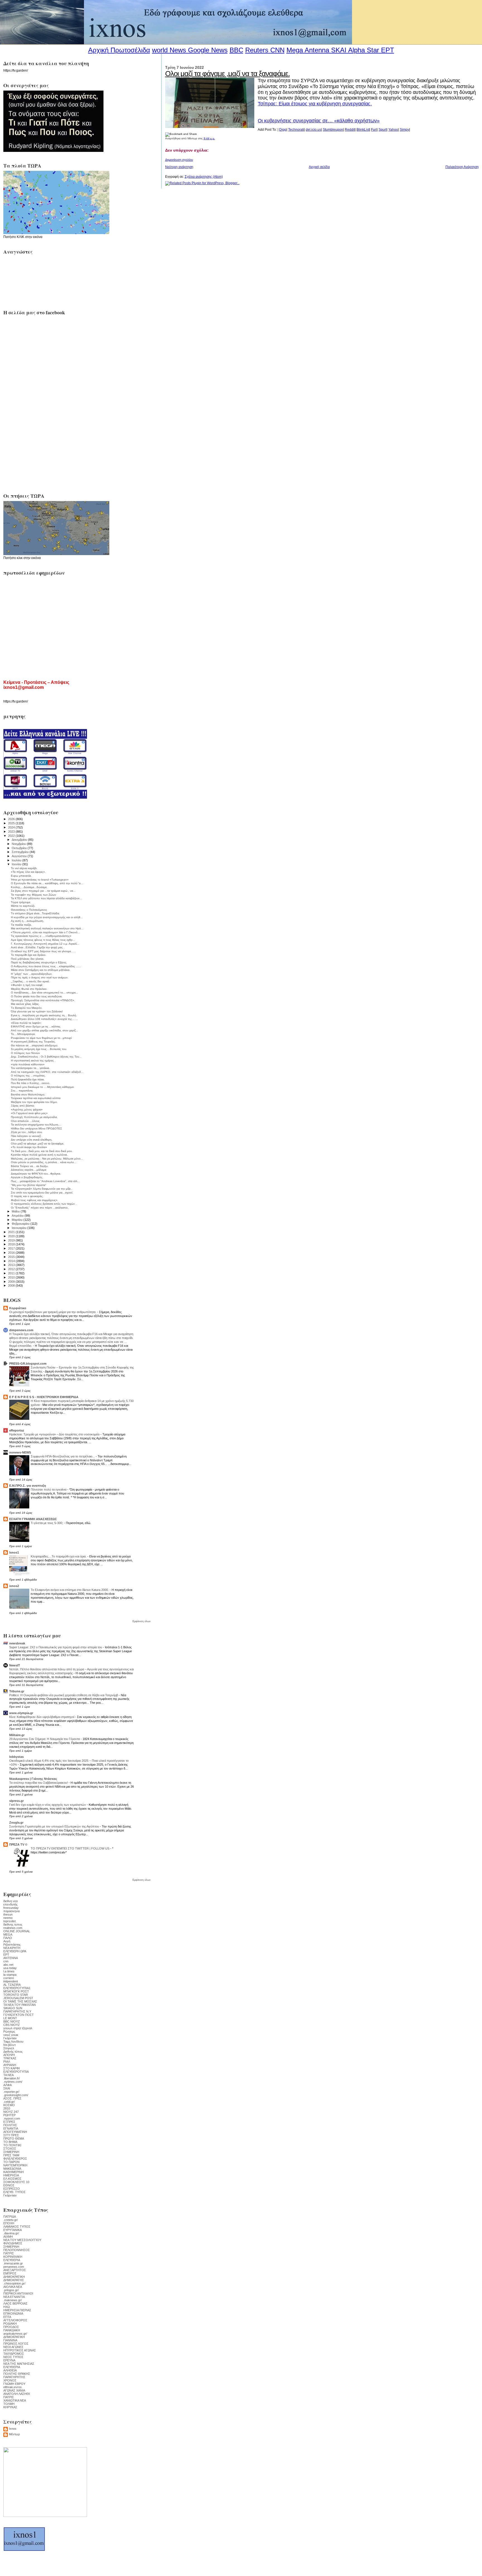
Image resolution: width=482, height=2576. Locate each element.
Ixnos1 (14, 1552)
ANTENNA (11, 1958)
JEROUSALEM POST (18, 1998)
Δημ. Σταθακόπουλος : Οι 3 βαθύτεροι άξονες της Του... (46, 1057)
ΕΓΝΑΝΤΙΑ (11, 2128)
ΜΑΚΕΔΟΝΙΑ (12, 2169)
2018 (12, 1244)
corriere (9, 1978)
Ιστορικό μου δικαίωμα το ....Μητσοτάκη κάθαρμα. (43, 1087)
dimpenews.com (21, 1330)
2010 (12, 1277)
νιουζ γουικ (11, 2035)
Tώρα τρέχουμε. (21, 902)
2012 (12, 1269)
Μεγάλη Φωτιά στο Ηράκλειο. (29, 989)
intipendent (11, 1981)
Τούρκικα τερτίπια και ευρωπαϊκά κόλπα (36, 1098)
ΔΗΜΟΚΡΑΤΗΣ (14, 2280)
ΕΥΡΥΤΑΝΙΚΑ (13, 2230)
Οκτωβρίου (20, 848)
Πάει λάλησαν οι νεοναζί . (27, 1136)
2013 (12, 1265)
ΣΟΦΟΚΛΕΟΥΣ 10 (16, 2182)
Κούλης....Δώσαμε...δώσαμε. (29, 887)
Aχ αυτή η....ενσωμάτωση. (27, 921)
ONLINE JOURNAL (17, 1931)
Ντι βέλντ (9, 2045)
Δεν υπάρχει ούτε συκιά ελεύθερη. (32, 1140)
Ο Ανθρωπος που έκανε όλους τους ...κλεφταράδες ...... (46, 966)
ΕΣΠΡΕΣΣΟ (12, 2189)
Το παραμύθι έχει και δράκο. (29, 955)
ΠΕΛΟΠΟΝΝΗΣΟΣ (17, 2250)
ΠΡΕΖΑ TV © (18, 1844)
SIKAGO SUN (13, 2008)
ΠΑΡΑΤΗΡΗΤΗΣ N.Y (17, 2011)
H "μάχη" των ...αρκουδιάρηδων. (32, 974)
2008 (12, 1285)
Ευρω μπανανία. (21, 876)
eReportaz (17, 1430)
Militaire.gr (17, 1735)
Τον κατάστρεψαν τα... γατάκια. (30, 1068)
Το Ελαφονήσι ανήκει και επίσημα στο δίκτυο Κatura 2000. (70, 1590)
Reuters (257, 50)
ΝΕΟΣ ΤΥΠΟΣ (13, 2357)
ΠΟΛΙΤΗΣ (10, 2125)
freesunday (11, 1908)
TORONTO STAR (16, 1995)
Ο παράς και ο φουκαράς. (27, 1196)
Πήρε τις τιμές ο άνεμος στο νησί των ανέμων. (40, 977)
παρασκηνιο (12, 1911)
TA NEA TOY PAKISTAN (20, 2005)
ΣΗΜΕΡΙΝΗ (11, 2152)
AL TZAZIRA (12, 1985)
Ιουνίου (17, 864)
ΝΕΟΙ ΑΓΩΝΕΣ (13, 2347)
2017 (12, 1248)
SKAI (339, 50)
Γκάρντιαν (10, 2038)
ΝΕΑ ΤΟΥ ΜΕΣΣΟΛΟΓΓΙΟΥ (22, 2240)
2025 (12, 823)
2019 (12, 1240)
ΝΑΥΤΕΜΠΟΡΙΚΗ (15, 2165)
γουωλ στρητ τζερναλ (18, 2028)
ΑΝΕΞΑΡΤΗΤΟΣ (15, 2270)
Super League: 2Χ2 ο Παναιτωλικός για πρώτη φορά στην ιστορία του (56, 1647)
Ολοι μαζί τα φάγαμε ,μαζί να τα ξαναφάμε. (227, 74)
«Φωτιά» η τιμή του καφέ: (27, 985)
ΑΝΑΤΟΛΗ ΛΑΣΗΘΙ (17, 2394)
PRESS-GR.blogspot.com (28, 1364)
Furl (374, 130)
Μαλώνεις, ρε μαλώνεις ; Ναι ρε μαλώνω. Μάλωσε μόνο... (47, 1159)
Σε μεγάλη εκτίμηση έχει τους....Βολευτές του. (39, 1049)
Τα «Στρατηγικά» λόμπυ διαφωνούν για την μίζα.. (42, 1189)
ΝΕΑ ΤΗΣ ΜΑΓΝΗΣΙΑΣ (19, 2364)
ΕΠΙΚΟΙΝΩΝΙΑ (13, 2313)
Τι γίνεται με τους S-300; (47, 1523)
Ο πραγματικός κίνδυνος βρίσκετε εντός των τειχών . (44, 1204)
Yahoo (393, 130)
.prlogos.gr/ (11, 2290)
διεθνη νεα (10, 1901)
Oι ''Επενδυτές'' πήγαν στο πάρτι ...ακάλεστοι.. (40, 1208)
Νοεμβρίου (19, 844)
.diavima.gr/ (11, 2233)
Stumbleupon (333, 130)
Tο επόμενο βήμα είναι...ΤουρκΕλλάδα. (35, 913)
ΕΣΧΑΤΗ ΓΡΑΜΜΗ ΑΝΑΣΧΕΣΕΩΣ (33, 1519)
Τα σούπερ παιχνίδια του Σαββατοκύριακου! (39, 1783)
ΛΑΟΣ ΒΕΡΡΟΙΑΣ (15, 2303)
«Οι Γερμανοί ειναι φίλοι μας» (29, 1113)
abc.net (8, 1965)
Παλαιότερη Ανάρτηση (462, 167)
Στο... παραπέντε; (22, 1091)
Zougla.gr (16, 1822)
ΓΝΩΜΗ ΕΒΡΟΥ (14, 2384)
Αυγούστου (20, 856)
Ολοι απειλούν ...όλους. (26, 1121)
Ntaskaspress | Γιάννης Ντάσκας (33, 1779)
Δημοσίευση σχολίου (179, 160)
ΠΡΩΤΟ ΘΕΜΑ (14, 2138)
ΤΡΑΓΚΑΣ (10, 2058)
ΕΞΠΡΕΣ (9, 2122)
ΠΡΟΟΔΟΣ (11, 2327)
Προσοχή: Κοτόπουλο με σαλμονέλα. (34, 1117)
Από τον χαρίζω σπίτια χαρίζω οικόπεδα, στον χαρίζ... (44, 1030)
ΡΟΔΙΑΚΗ (10, 2324)
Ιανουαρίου (20, 1228)
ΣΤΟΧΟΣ (10, 2149)
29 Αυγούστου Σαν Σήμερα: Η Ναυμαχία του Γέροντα (45, 1739)
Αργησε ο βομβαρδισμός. (27, 1177)
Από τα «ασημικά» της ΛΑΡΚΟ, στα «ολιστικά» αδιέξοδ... (47, 1072)
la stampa (10, 1975)
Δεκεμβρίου (20, 840)
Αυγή (7, 1941)
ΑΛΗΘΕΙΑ (10, 2370)
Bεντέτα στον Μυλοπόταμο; (28, 1094)
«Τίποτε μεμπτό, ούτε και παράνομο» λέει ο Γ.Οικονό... (45, 932)
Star (373, 50)
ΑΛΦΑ (8, 2085)
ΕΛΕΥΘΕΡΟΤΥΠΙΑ (16, 2072)
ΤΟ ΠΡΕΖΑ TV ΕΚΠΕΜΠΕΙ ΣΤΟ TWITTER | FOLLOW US (70, 1848)
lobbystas (16, 1757)
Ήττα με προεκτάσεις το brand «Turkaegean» (40, 880)
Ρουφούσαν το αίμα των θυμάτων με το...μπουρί (41, 1038)
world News (169, 50)
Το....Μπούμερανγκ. (23, 1034)
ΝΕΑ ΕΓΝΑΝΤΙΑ (14, 2297)
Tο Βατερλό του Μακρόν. (27, 1008)
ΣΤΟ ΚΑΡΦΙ (12, 2068)
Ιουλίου (17, 860)
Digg (283, 130)
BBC (236, 50)
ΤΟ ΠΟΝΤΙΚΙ (12, 2145)
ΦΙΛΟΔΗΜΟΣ (13, 2243)
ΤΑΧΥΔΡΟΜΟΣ (14, 2354)
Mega (295, 50)
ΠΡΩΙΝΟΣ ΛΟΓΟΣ (16, 2344)
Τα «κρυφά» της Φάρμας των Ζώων (33, 895)
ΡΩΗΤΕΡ (9, 2115)
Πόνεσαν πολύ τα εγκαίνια (49, 1489)
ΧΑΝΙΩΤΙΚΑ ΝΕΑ (15, 2400)
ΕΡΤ (6, 1955)
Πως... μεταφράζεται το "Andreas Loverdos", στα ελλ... (45, 1181)
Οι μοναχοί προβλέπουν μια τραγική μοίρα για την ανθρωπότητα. (53, 1312)
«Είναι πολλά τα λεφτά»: (26, 1023)
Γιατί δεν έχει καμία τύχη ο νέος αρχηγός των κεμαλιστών (48, 1805)
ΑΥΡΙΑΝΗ (10, 2065)
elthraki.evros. (13, 2387)
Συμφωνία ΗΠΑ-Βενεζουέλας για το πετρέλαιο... (63, 1456)
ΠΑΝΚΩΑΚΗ (12, 2330)
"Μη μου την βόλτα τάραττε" (29, 1185)
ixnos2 (14, 1586)
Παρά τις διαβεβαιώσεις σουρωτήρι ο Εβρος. (39, 962)
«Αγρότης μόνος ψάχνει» (27, 1110)
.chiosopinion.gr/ (14, 2283)
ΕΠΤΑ (7, 2317)
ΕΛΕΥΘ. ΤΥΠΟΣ (15, 2192)
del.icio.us (313, 130)
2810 (7, 2108)
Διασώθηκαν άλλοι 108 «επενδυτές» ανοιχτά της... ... (44, 1019)
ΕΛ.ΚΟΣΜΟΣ (12, 2179)
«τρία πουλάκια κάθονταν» (28, 1064)
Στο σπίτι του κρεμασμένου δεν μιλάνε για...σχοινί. (42, 1193)
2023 (12, 832)
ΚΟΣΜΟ (9, 2105)
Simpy (404, 130)
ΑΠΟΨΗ (9, 2055)
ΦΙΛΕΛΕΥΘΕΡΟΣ (15, 2159)
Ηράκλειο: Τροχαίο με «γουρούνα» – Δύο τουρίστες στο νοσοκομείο (55, 1434)
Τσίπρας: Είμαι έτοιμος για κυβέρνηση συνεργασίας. (315, 104)
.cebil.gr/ (9, 2102)
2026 (12, 819)
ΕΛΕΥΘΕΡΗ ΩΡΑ (15, 1951)
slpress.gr (16, 1801)
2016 (12, 1253)
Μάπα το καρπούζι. (23, 906)
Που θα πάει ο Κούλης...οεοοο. (31, 1083)
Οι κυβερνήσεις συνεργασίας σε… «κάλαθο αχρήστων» (319, 121)
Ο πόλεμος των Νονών (25, 1053)
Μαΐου (16, 1211)
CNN (277, 50)
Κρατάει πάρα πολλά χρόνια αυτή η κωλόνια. (39, 1155)
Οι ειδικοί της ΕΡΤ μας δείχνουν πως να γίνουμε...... (43, 951)
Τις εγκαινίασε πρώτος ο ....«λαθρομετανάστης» (41, 936)
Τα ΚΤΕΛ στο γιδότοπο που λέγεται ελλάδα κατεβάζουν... (46, 898)
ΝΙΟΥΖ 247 (11, 2112)
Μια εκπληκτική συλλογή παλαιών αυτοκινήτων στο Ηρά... (47, 928)
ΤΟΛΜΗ (9, 2404)
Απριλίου (18, 1216)
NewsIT (15, 1665)
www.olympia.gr (21, 1713)
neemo (8, 1918)
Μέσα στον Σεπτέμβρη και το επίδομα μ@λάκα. (41, 970)
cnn (6, 1961)
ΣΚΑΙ (7, 2088)
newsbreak (17, 1643)
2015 (12, 1257)
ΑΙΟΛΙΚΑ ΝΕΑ (13, 2287)
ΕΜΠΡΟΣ (10, 2273)
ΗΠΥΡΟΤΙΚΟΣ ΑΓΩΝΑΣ (20, 2350)
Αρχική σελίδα (319, 167)
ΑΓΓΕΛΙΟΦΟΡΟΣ (15, 2320)
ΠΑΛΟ (8, 1938)
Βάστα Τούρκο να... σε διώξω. (30, 1166)
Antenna (317, 50)
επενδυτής (10, 1904)
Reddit (350, 130)
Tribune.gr (17, 1691)
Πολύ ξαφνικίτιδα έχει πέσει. (28, 1079)
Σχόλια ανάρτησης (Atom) (204, 177)
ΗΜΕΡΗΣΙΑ (11, 2175)
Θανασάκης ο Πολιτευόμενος (29, 910)
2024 (12, 827)
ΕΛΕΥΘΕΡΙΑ (12, 2260)
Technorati (296, 130)
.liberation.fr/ (12, 2078)
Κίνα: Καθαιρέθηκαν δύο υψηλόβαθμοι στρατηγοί (42, 1717)
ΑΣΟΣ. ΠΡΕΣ (12, 2098)
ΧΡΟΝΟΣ (10, 2380)
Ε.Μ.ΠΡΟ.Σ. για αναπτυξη (28, 1486)
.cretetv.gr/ (11, 2220)
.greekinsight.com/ (16, 2095)
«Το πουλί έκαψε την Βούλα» (29, 1147)
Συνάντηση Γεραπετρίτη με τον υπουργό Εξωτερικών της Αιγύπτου (55, 1826)
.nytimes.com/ (13, 2082)
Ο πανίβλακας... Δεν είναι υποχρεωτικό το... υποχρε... (44, 992)
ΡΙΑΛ (7, 2062)
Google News (208, 50)
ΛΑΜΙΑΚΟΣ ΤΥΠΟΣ (17, 2227)
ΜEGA (8, 1935)
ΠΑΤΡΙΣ (9, 2253)
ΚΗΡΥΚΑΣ (10, 2407)
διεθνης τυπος (13, 1924)
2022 (12, 836)
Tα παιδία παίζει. (21, 925)
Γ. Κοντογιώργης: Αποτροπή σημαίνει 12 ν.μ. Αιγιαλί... (45, 944)
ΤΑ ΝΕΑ (9, 2075)
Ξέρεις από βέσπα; (23, 1106)
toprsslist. (10, 1921)
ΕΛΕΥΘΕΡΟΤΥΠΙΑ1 (17, 1988)
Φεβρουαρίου (21, 1224)
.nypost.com (12, 2118)
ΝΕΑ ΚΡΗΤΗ (12, 1948)
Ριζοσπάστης (12, 1945)
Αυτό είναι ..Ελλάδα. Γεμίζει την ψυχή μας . (38, 947)
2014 (12, 1261)
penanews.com (14, 2267)
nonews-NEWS (20, 1452)
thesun (8, 1914)
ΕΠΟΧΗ (9, 2223)
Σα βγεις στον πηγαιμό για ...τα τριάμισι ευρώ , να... (43, 891)
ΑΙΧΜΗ (8, 2237)
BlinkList (363, 130)
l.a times (9, 1971)
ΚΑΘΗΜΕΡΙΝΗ (14, 2172)
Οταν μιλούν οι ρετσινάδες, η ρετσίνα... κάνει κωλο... (44, 1162)
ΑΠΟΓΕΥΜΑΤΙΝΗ (15, 2132)
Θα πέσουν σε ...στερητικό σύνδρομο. (35, 1045)
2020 (12, 1236)
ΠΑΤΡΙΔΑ (10, 2217)
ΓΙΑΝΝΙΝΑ (10, 2340)
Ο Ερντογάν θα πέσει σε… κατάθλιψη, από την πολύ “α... (47, 883)
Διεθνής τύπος (13, 2052)
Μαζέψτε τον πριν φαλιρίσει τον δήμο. (34, 1102)
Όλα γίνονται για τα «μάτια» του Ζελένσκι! (37, 1011)
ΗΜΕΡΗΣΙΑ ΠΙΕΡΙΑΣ (17, 2310)
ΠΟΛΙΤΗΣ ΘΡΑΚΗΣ (17, 2374)
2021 (12, 1232)
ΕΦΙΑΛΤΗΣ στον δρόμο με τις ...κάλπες (36, 1026)
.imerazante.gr (13, 2263)
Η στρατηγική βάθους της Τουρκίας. (33, 1042)
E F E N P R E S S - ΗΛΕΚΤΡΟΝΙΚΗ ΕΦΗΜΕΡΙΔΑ (44, 1397)
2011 (12, 1273)
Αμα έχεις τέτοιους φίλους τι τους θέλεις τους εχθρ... (43, 940)
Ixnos (13, 2429)
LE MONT (10, 2018)
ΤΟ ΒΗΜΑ (10, 2142)
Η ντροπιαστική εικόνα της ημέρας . (33, 1060)
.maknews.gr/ (13, 2300)
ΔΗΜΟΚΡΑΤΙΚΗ (14, 2277)
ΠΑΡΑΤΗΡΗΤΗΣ (14, 2377)
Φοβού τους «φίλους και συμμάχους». (35, 1200)
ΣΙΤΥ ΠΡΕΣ (11, 2135)
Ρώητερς (9, 2031)
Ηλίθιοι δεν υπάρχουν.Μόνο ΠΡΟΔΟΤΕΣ (36, 1128)
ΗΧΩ (7, 2307)
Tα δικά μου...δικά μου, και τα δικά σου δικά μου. (42, 1151)
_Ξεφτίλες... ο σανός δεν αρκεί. (30, 981)
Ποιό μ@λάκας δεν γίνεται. (27, 959)
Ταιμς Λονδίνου (13, 2042)
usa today (10, 1968)
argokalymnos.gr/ (15, 2334)
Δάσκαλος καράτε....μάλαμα (29, 1170)
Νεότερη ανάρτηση (179, 167)
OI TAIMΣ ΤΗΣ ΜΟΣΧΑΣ (20, 2001)
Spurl (383, 130)
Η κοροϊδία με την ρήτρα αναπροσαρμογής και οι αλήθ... (47, 917)
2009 (12, 1282)
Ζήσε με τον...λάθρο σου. (27, 1132)
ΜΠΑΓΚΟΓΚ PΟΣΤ (16, 1991)
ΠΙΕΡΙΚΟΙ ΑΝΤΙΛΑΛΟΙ (18, 2293)
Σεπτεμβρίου (21, 852)
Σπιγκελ (9, 2048)
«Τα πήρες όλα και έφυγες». (28, 872)
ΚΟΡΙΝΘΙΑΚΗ (13, 2257)
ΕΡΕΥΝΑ (9, 2360)
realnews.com (13, 1928)
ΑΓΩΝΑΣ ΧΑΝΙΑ (14, 2390)
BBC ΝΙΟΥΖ (12, 2021)
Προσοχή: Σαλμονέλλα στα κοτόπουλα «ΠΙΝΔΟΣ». (43, 1000)
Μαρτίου (18, 1220)
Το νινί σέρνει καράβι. (24, 868)
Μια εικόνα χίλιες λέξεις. (25, 1004)
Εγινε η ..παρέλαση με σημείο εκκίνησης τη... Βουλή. (44, 1015)
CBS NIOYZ (12, 2025)
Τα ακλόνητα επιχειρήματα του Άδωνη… (36, 1125)
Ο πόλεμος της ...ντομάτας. (28, 1076)
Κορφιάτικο (18, 1308)
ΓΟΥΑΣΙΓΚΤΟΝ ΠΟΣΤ (19, 2015)
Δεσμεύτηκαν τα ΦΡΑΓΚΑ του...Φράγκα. (36, 1174)
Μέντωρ (14, 2434)
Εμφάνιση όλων (142, 1621)
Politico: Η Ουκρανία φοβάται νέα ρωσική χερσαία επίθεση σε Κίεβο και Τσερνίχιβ (64, 1695)
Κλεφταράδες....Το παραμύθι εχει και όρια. (59, 1556)
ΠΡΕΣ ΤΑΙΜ (11, 2155)
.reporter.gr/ (11, 2092)
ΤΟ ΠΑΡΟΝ (11, 2162)
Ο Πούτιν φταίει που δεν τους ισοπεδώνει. (37, 996)
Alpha (356, 50)
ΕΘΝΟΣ (9, 2185)
